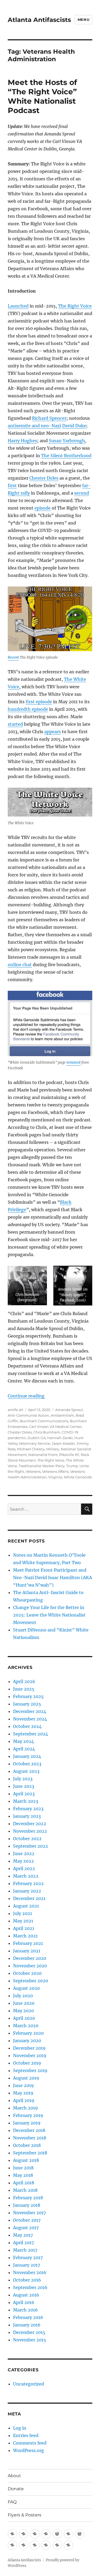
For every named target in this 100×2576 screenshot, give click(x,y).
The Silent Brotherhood (66, 456)
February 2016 (28, 2317)
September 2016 (30, 2287)
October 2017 (27, 2220)
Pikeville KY (69, 1455)
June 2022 (24, 1854)
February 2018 (28, 2198)
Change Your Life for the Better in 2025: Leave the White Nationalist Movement (49, 1615)
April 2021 (24, 1928)
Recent (13, 657)
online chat (20, 965)
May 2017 (23, 2235)
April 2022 (24, 1868)
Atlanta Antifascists (39, 20)
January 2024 (27, 1756)
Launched (18, 306)
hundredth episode (28, 709)
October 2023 (27, 1764)
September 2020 (31, 1981)
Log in (20, 2428)
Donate (16, 2489)
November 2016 (30, 2272)
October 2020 (27, 1973)
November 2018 (30, 2138)
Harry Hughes (22, 441)
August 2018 (26, 2160)
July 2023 (23, 1779)
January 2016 (27, 2325)
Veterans (33, 1471)
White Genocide (78, 1477)
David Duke (74, 426)
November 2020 (30, 1966)
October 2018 (27, 2145)
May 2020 (23, 2011)
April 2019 (24, 2100)
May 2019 (23, 2093)
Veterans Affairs (55, 1471)
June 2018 (23, 2168)
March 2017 (25, 2250)
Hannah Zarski (60, 1438)
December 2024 (30, 1711)
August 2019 (26, 2078)
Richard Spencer (49, 418)
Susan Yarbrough (67, 441)
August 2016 (26, 2295)
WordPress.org (29, 2450)
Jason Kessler (63, 1443)
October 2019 (27, 2063)
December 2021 (29, 1898)
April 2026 (24, 1681)
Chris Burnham (47, 1432)
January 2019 (27, 2123)
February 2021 (28, 1943)
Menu (83, 20)
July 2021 (23, 1913)
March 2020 (26, 2026)
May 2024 (23, 1741)
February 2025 (28, 1696)
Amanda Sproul (69, 1410)
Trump (72, 1466)
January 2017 (27, 2265)
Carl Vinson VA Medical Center (55, 1427)
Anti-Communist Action (28, 1415)
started (15, 724)
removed (73, 1062)
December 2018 (29, 2130)
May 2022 (23, 1861)
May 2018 (23, 2175)
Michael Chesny (31, 1449)
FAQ (12, 2502)
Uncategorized (29, 2384)
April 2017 (23, 2243)
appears (53, 732)
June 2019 (23, 2085)
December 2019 (29, 2048)
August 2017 (26, 2228)
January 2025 (27, 1704)
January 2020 (27, 2041)
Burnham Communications (44, 1421)
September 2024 (31, 1734)
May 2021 (23, 1921)
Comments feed (30, 2443)
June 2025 (24, 1689)
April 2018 (24, 2183)
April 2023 (24, 1794)
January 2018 (27, 2205)
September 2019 (30, 2070)
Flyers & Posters (25, 2515)
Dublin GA (37, 1438)
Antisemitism (62, 1415)
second (82, 493)
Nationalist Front (43, 1455)
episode (43, 508)
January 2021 (27, 1951)
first (12, 485)
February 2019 (28, 2115)
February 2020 (28, 2033)
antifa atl (15, 1410)
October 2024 (27, 1726)
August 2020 (26, 1988)
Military (53, 1449)
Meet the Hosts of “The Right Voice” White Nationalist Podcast (42, 96)
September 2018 (30, 2153)
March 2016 (25, 2310)
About (14, 2476)
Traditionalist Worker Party (42, 1466)
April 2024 (24, 1749)
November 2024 (30, 1719)
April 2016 (24, 2302)
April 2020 (24, 2018)
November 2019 (30, 2056)
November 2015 (30, 2340)
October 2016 (27, 2280)
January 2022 (27, 1891)
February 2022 (28, 1883)
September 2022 (31, 1846)
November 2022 (30, 1831)
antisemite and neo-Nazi (34, 426)
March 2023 (26, 1801)
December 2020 (30, 1958)
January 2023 (27, 1816)
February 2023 (28, 1809)
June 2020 (24, 2003)
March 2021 (25, 1936)
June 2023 (24, 1786)
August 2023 (26, 1771)
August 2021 (26, 1906)
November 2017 (29, 2213)
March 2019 (25, 2108)
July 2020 (23, 1996)
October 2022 (27, 1839)
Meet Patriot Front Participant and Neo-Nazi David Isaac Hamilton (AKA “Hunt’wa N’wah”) (53, 1578)
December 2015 (29, 2332)
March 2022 (26, 1876)
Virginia (55, 1477)
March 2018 (25, 2190)
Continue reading (26, 1396)
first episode (39, 702)
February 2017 (28, 2258)
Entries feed (26, 2435)
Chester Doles (44, 478)
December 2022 (30, 1824)
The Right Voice (75, 306)
